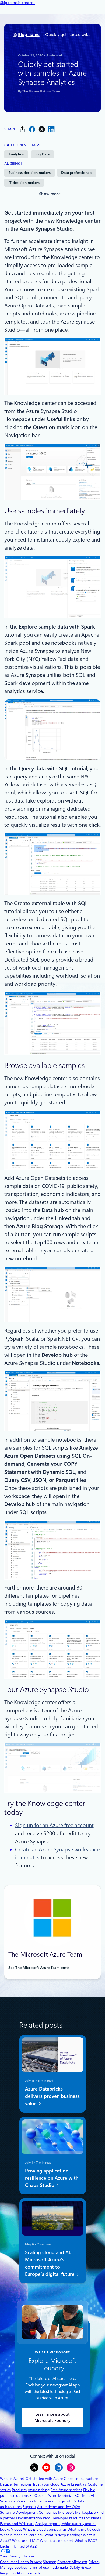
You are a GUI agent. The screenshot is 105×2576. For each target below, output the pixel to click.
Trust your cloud (46, 2484)
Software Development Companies (29, 2512)
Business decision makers (29, 173)
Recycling (8, 2573)
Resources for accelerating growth (45, 2501)
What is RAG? (86, 2541)
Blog (47, 2518)
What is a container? (57, 2541)
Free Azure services (66, 2490)
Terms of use (38, 2567)
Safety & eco (80, 2567)
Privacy (94, 2562)
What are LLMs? (25, 2541)
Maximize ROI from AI (76, 2495)
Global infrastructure (81, 2479)
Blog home (29, 35)
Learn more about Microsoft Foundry (52, 2417)
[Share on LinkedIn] (51, 129)
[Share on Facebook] (32, 129)
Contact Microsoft (72, 2562)
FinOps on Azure (43, 2495)
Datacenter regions (16, 2484)
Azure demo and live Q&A (59, 2507)
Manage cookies (13, 2567)
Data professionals (77, 173)
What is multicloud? (84, 2529)
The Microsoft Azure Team (41, 92)
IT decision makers (24, 183)
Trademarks (59, 2567)
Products (19, 2490)
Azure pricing (39, 2490)
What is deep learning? (63, 2535)
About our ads (29, 2573)
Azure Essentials (74, 2484)
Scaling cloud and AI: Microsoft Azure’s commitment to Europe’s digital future (50, 2263)
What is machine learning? (22, 2535)
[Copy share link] (22, 129)
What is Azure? (12, 2479)
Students (94, 2518)
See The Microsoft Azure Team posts (39, 1968)
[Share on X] (42, 129)
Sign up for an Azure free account (54, 1825)
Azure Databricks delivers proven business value (52, 2096)
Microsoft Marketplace (77, 2512)
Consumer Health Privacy (21, 2562)
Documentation (29, 2518)
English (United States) (19, 2546)
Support (29, 2507)
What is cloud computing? (45, 2529)
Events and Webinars (17, 2524)
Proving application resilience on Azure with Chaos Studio (51, 2178)
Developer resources (68, 2518)
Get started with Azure (44, 2479)
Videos (17, 2529)
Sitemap (50, 2562)
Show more (50, 194)
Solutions (8, 2501)
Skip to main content (17, 3)
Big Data (42, 154)
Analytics (16, 154)
